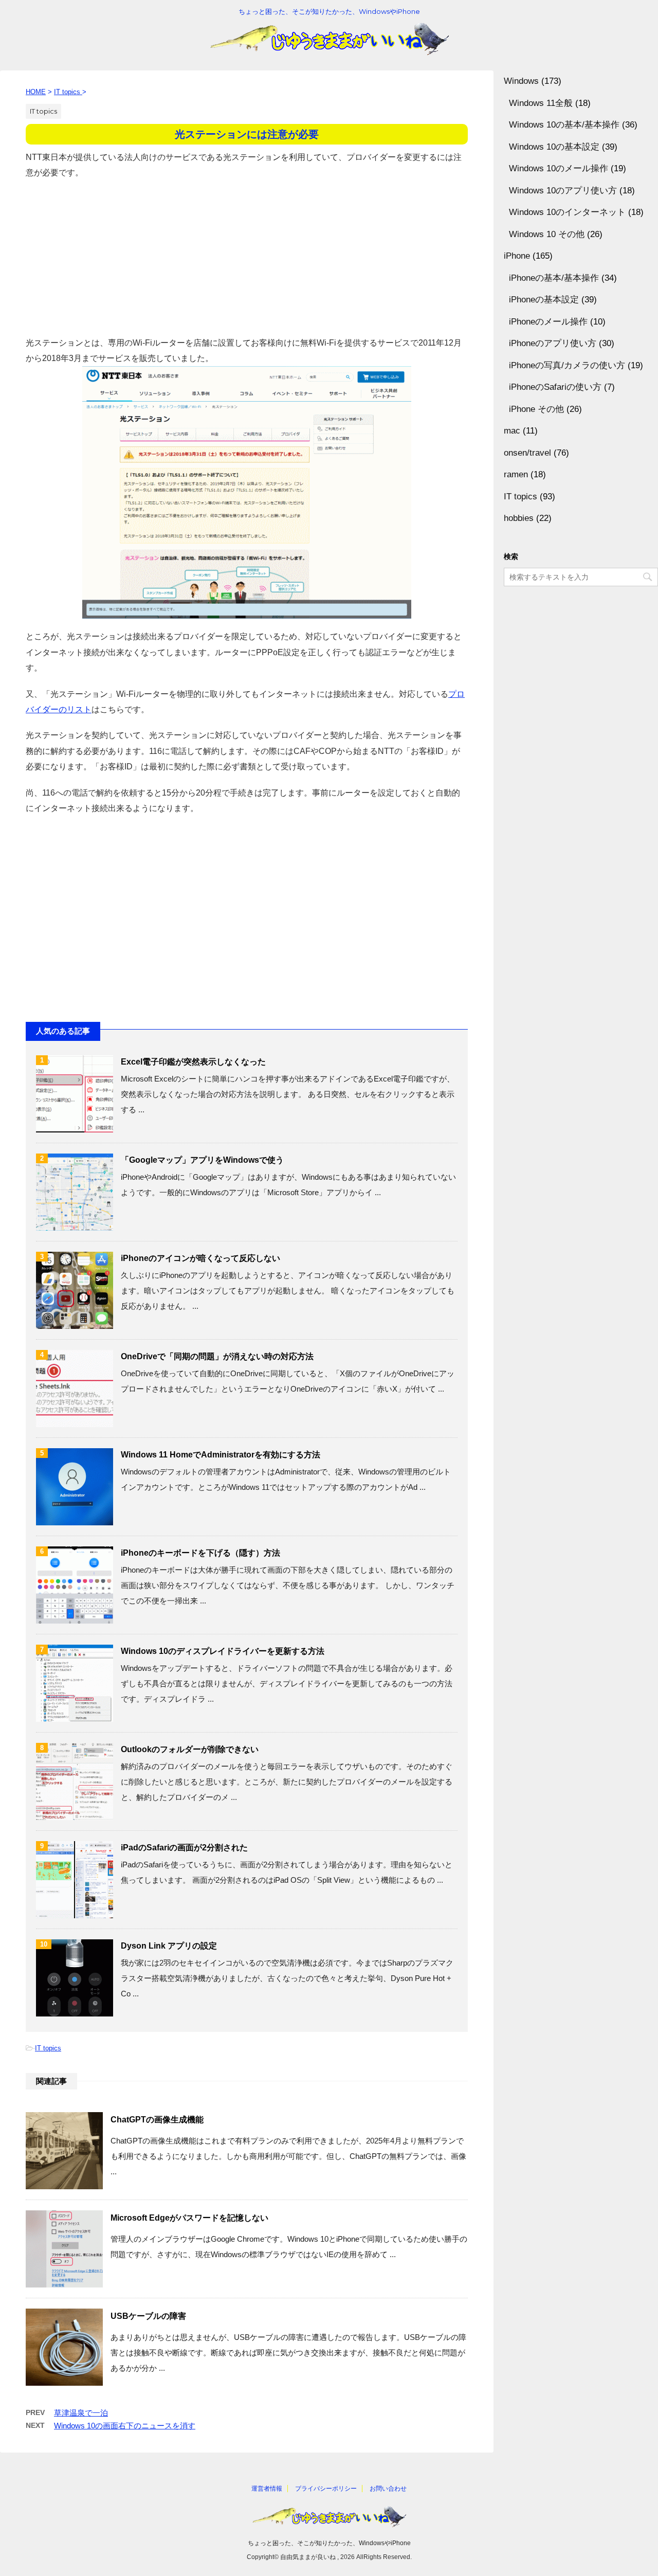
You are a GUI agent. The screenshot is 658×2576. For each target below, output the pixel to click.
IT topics (48, 2048)
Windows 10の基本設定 (554, 147)
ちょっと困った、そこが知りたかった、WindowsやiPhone (329, 2543)
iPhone (517, 256)
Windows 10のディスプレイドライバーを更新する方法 (223, 1651)
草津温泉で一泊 (81, 2413)
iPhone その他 (536, 409)
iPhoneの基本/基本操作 (554, 278)
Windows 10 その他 (547, 234)
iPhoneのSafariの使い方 (555, 387)
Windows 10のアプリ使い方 (563, 191)
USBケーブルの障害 (148, 2316)
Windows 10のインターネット (567, 212)
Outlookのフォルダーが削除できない (190, 1749)
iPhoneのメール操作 (548, 322)
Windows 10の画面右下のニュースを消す (125, 2426)
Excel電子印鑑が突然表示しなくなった (193, 1062)
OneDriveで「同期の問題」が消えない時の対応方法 (217, 1356)
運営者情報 (267, 2489)
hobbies (519, 518)
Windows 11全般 (541, 103)
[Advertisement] (247, 253)
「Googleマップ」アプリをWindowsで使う (202, 1160)
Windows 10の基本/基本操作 (564, 125)
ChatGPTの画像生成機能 (157, 2120)
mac (512, 431)
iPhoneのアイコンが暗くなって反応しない (200, 1258)
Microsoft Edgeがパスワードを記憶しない (189, 2218)
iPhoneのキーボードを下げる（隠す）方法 (200, 1553)
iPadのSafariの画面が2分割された (184, 1848)
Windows (521, 81)
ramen (516, 474)
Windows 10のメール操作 (559, 168)
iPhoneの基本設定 (544, 300)
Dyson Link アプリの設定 (169, 1946)
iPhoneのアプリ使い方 (553, 343)
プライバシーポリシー (326, 2489)
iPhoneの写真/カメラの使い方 (567, 365)
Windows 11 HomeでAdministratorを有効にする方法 (221, 1455)
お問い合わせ (388, 2489)
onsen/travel (527, 453)
